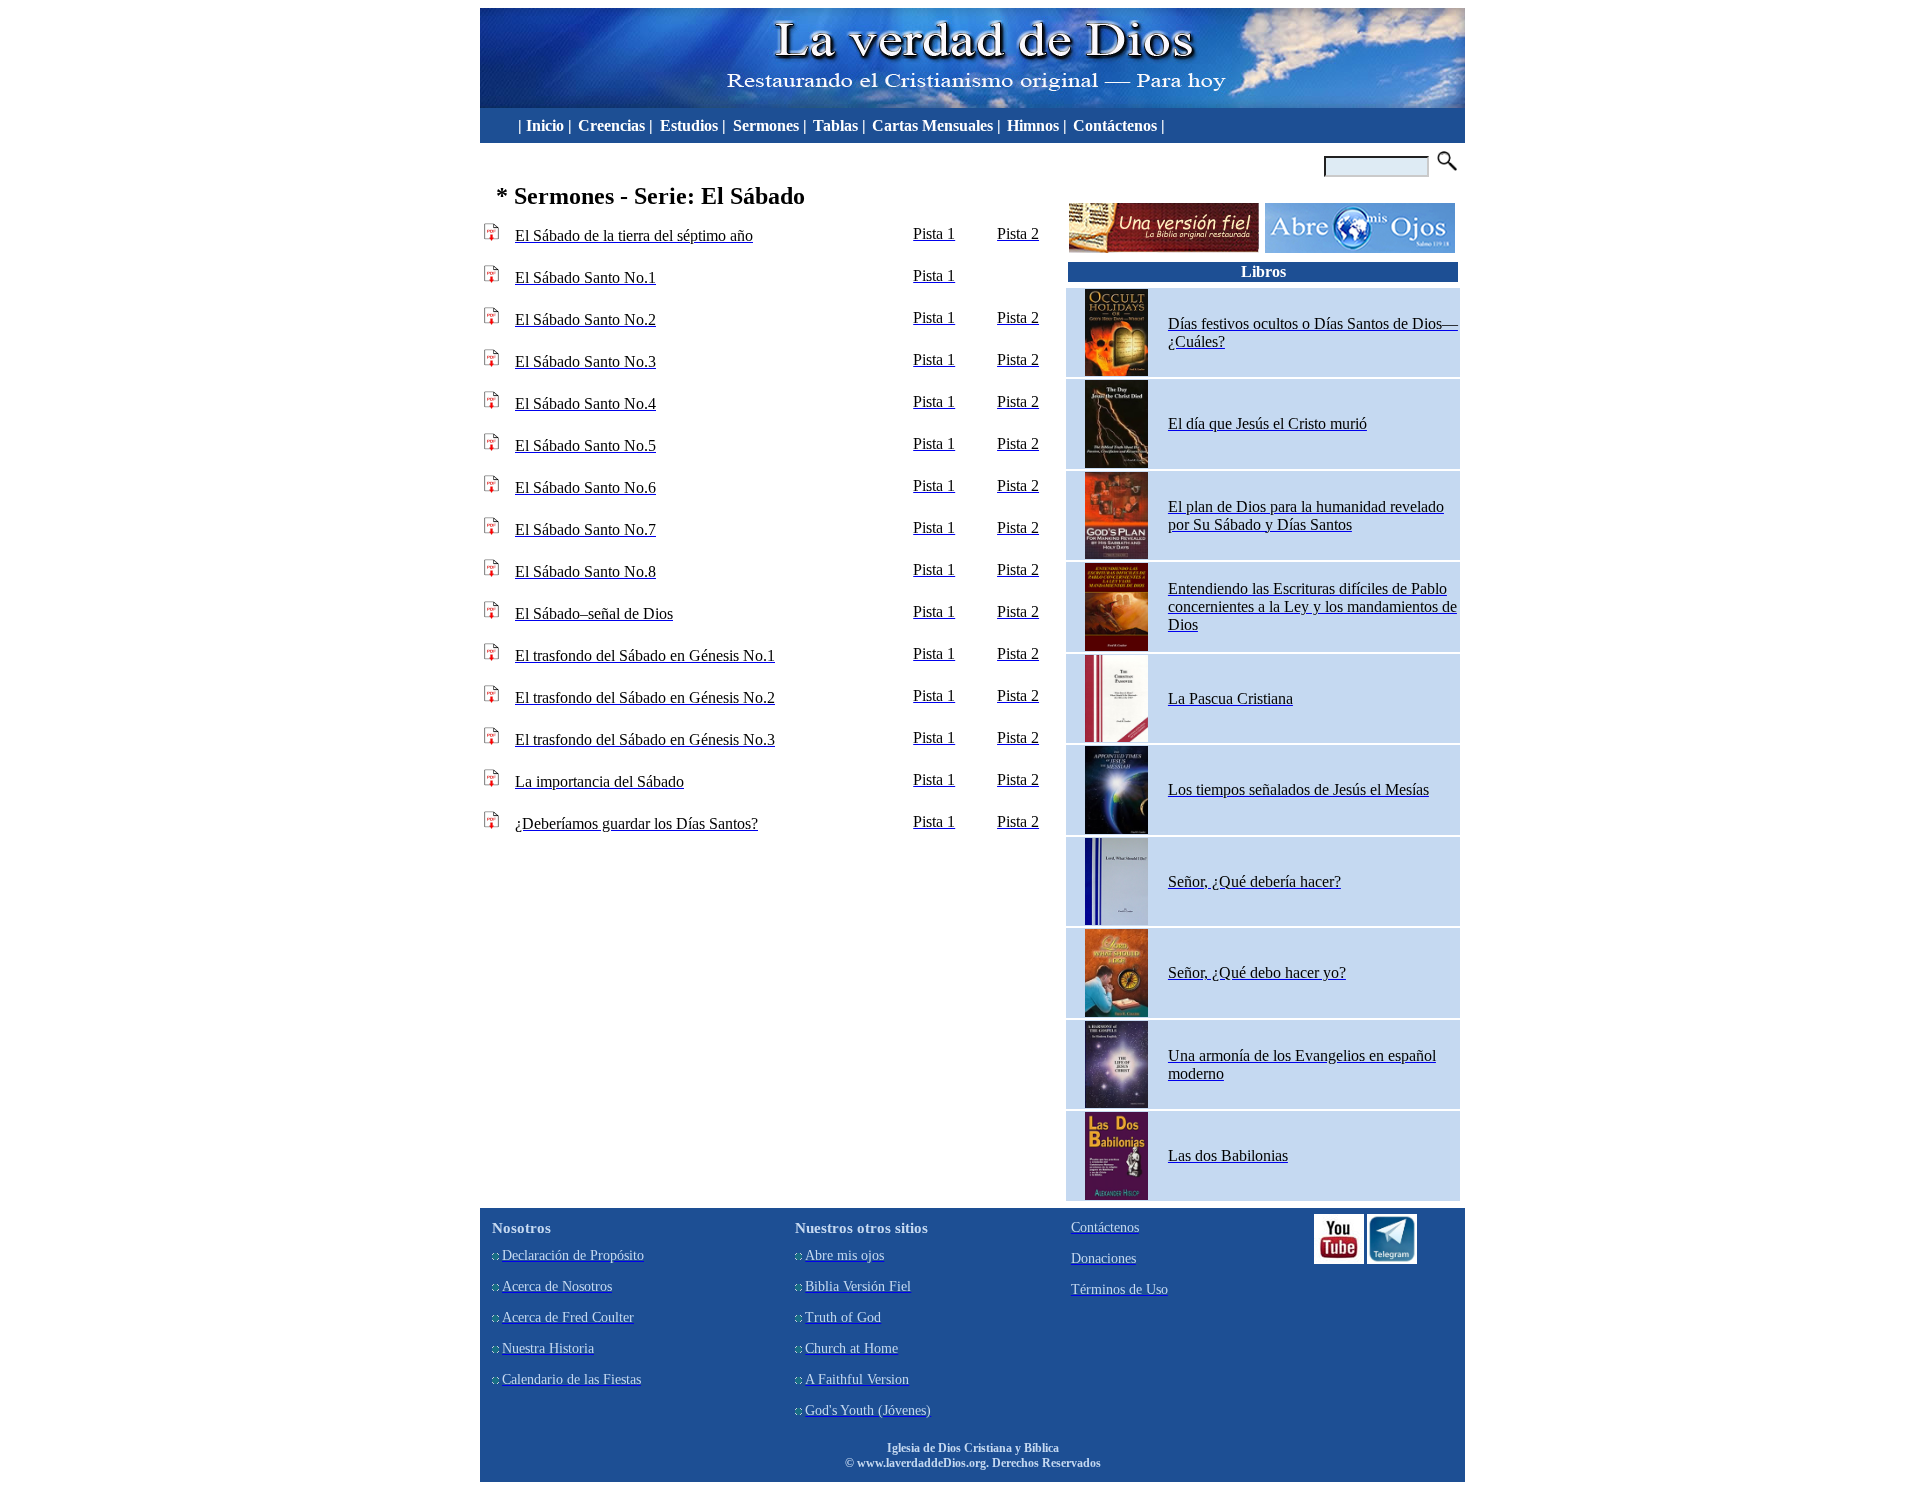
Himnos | (1037, 125)
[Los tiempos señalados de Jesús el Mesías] (1116, 829)
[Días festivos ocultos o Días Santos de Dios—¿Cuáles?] (1116, 371)
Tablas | (839, 125)
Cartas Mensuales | (936, 125)
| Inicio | (541, 125)
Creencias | (617, 125)
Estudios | (695, 125)
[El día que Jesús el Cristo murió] (1116, 463)
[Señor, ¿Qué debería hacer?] (1116, 920)
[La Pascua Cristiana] (1116, 737)
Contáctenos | (1119, 125)
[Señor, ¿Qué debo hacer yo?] (1116, 1012)
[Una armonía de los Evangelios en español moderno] (1116, 1103)
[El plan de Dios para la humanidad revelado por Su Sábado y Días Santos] (1116, 554)
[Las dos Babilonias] (1116, 1195)
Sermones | (770, 125)
